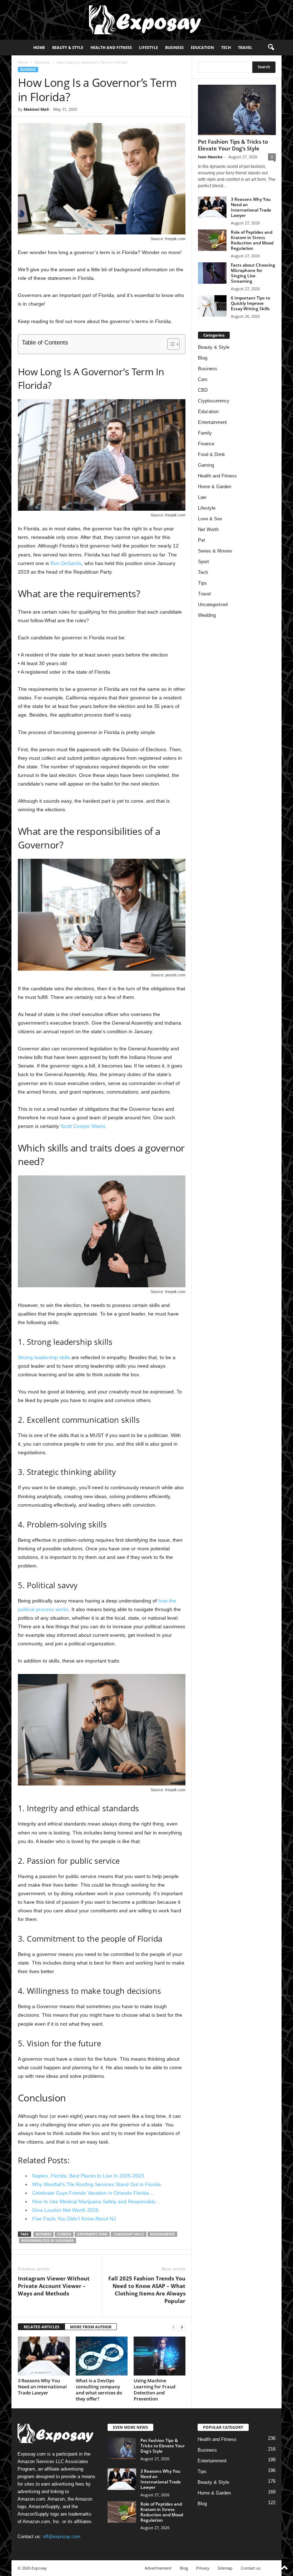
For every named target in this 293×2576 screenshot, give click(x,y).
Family (205, 433)
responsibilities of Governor (48, 2241)
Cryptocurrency (214, 401)
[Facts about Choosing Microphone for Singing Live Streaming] (212, 273)
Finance (206, 444)
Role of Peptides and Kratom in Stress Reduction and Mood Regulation (252, 240)
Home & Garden (215, 487)
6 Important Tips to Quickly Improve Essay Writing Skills (250, 303)
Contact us (251, 2568)
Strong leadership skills (44, 1357)
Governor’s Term (92, 2234)
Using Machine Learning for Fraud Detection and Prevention (155, 2390)
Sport (203, 562)
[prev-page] (173, 2327)
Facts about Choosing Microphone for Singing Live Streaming (253, 273)
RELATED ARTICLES (41, 2327)
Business (174, 47)
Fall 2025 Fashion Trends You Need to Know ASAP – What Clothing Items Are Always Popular (147, 2290)
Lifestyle (148, 47)
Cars (203, 379)
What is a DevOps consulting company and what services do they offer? (99, 2390)
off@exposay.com (62, 2537)
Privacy (203, 2568)
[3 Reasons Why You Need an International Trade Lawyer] (44, 2356)
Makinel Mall (36, 109)
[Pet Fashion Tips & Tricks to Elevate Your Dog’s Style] (237, 110)
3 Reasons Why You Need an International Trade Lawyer (42, 2387)
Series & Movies (215, 551)
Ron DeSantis (66, 563)
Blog (203, 358)
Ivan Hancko (210, 157)
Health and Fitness (111, 47)
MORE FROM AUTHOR (91, 2327)
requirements (162, 2234)
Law (202, 497)
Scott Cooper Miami (83, 1126)
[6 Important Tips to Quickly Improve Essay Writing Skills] (212, 306)
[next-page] (182, 2327)
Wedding (207, 615)
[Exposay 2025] (146, 20)
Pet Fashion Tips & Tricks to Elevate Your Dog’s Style (233, 145)
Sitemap (225, 2568)
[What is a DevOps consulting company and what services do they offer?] (102, 2356)
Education (202, 47)
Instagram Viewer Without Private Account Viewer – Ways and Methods (54, 2286)
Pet (202, 540)
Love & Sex (210, 519)
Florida (64, 2234)
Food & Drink (212, 454)
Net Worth (208, 529)
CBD (203, 390)
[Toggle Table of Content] (170, 344)
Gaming (206, 465)
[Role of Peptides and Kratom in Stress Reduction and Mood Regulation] (212, 240)
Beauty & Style (68, 47)
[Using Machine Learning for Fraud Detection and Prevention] (160, 2356)
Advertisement (158, 2568)
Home (39, 47)
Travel (245, 47)
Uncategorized (213, 605)
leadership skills (129, 2234)
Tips (202, 583)
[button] (271, 48)
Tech (226, 47)
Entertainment (212, 422)
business (43, 2234)
